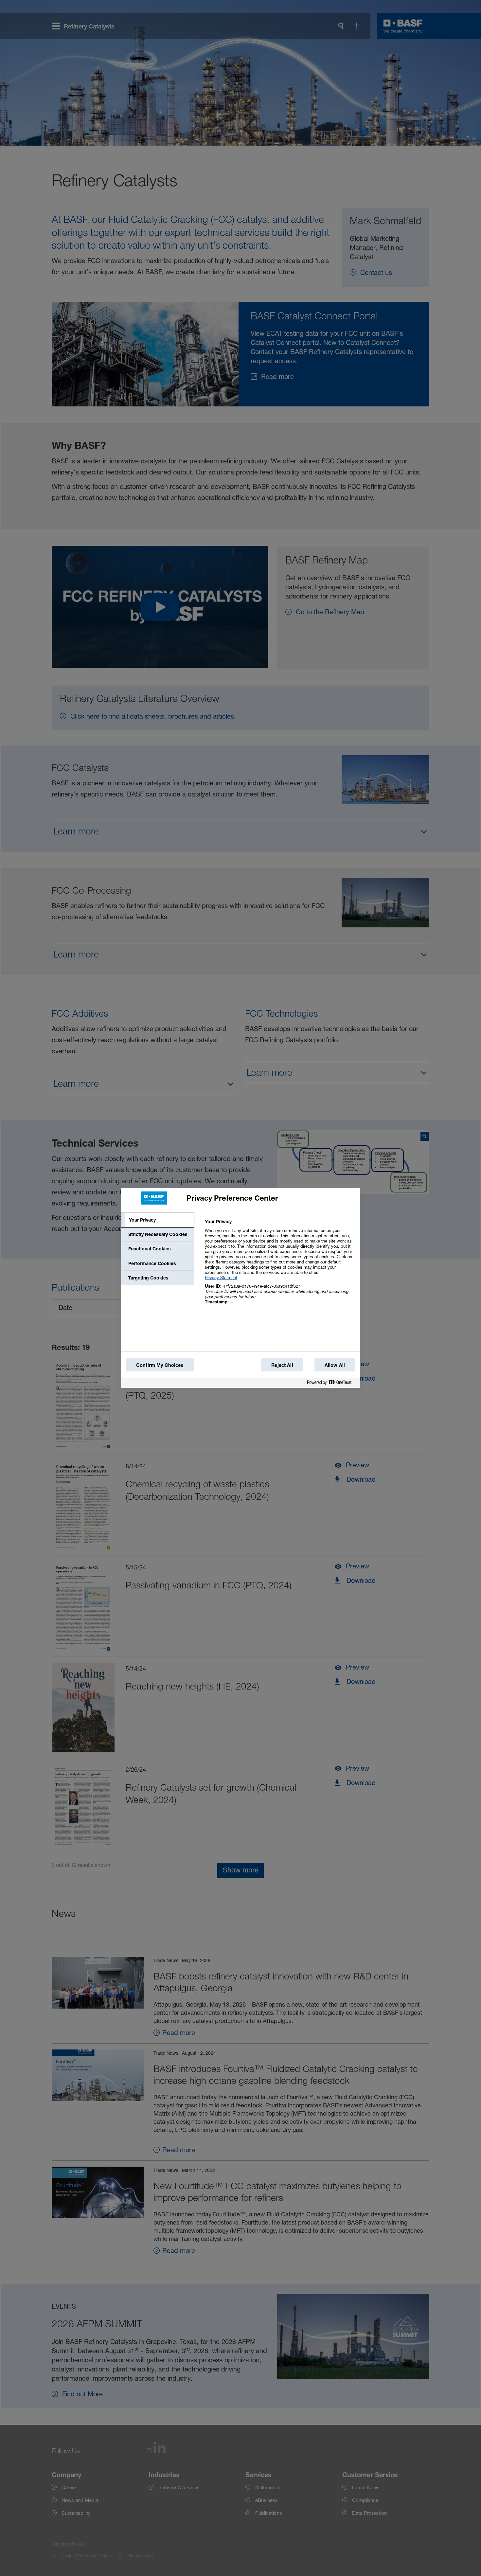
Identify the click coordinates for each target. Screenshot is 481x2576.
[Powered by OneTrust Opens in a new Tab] (332, 1384)
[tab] (158, 1220)
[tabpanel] (280, 1265)
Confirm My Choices (160, 1365)
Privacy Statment (221, 1278)
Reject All (282, 1365)
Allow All (335, 1365)
